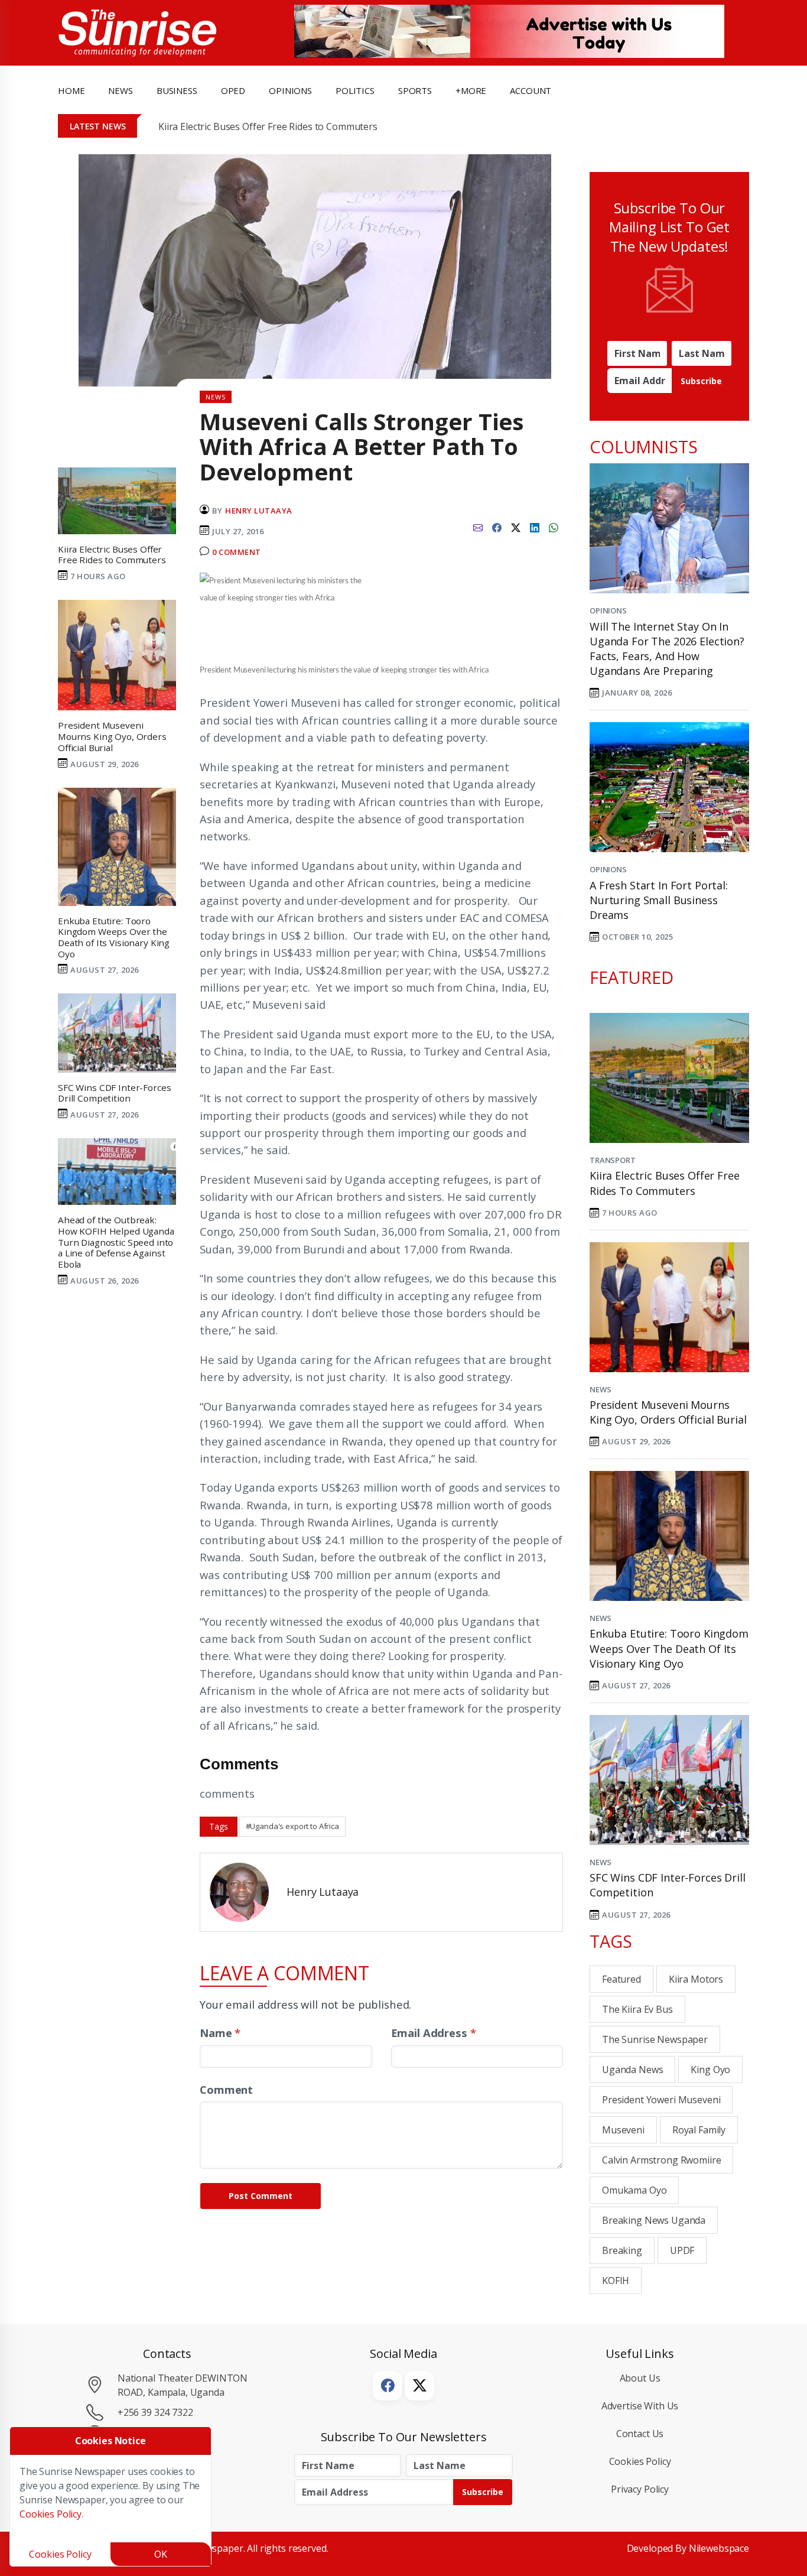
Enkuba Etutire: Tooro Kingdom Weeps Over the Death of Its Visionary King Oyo (669, 1648)
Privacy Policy (640, 2489)
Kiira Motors (696, 1979)
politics (355, 90)
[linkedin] (535, 527)
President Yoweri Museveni (661, 2100)
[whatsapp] (554, 527)
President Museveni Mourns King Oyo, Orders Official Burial (668, 1412)
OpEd (233, 90)
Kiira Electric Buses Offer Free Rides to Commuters (268, 126)
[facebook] (497, 527)
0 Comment (237, 552)
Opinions (608, 610)
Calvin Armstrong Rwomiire (661, 2160)
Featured (621, 1979)
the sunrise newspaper (655, 2039)
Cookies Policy (640, 2461)
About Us (640, 2378)
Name (220, 2033)
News (600, 1389)
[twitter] (516, 527)
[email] (478, 527)
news (120, 90)
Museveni (623, 2130)
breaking (622, 2250)
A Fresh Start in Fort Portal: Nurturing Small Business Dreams (659, 900)
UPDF (682, 2250)
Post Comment (261, 2196)
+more (471, 90)
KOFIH (616, 2281)
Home (71, 90)
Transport (613, 1160)
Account (531, 90)
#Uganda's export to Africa (292, 1826)
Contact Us (640, 2434)
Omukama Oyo (634, 2190)
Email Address (434, 2033)
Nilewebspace (719, 2548)
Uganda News (632, 2070)
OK (161, 2554)
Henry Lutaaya (259, 511)
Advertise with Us (640, 2406)
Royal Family (699, 2130)
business (177, 90)
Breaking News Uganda (654, 2220)
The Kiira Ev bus (637, 2009)
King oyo (710, 2070)
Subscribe (701, 381)
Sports (415, 90)
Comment (226, 2089)
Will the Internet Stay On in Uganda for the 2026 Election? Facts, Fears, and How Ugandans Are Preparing (667, 649)
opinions (290, 90)
